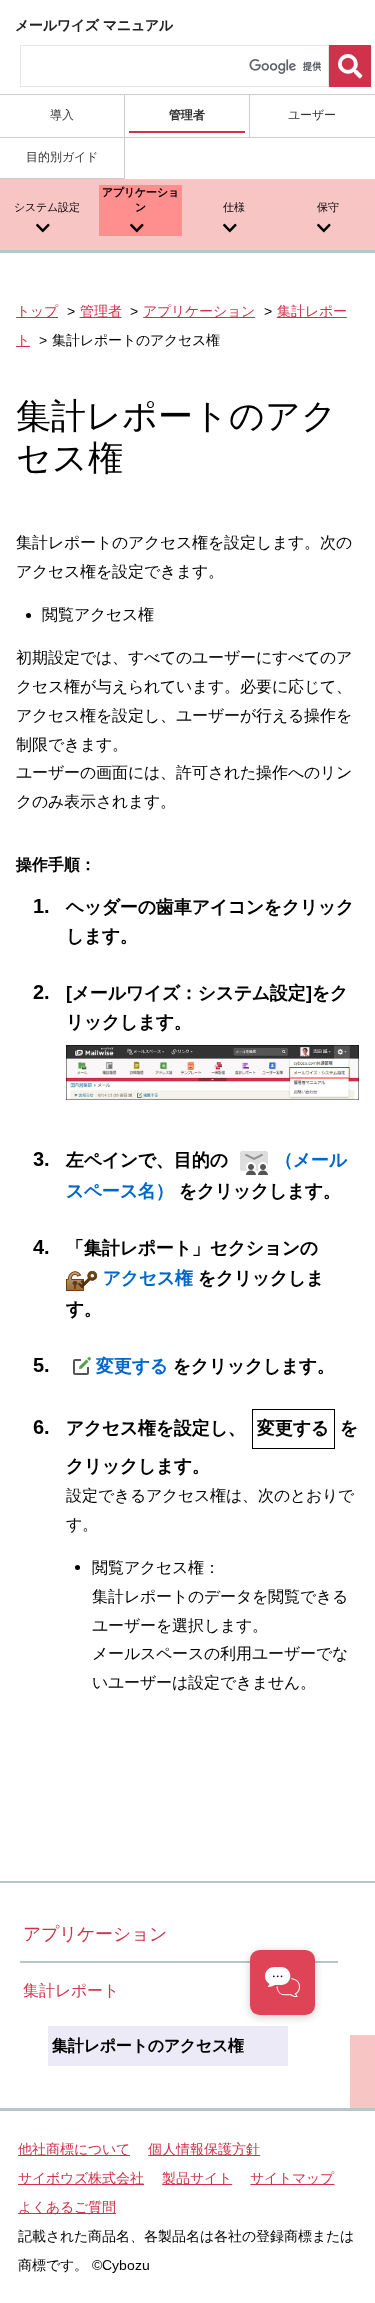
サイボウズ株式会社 (81, 2178)
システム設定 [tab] (47, 207)
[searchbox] (174, 66)
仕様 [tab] (234, 207)
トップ (37, 311)
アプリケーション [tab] (140, 199)
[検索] (350, 66)
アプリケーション (199, 311)
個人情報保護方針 (204, 2149)
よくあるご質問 (67, 2207)
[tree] (179, 2045)
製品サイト (197, 2178)
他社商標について (74, 2149)
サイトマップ (292, 2178)
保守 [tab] (328, 207)
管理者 (101, 311)
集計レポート (71, 1990)
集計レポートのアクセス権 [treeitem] (148, 2045)
